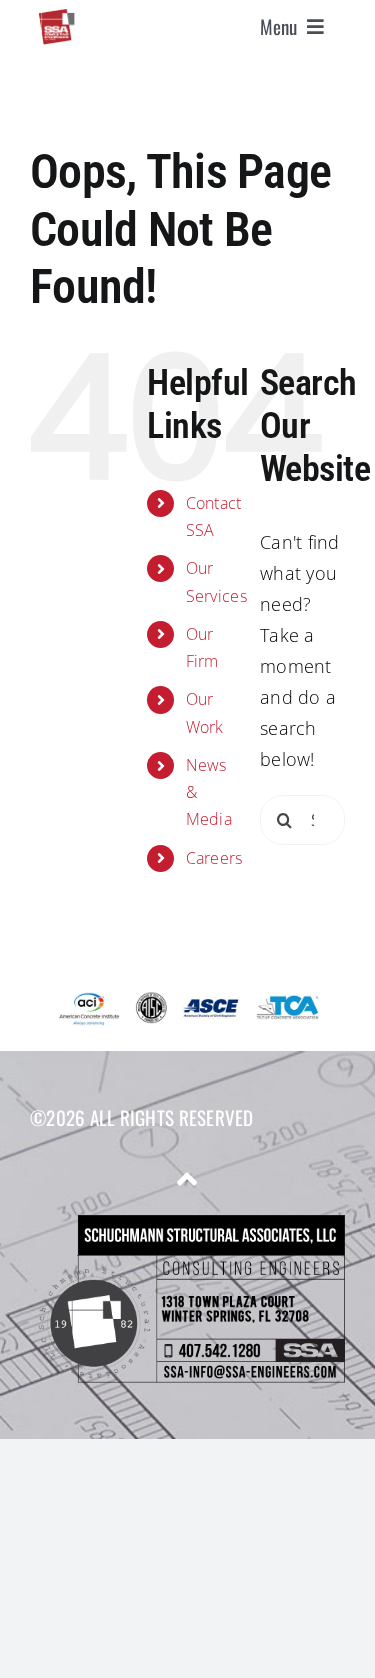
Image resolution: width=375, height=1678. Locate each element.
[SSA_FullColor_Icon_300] (56, 17)
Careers (214, 858)
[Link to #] (187, 1179)
